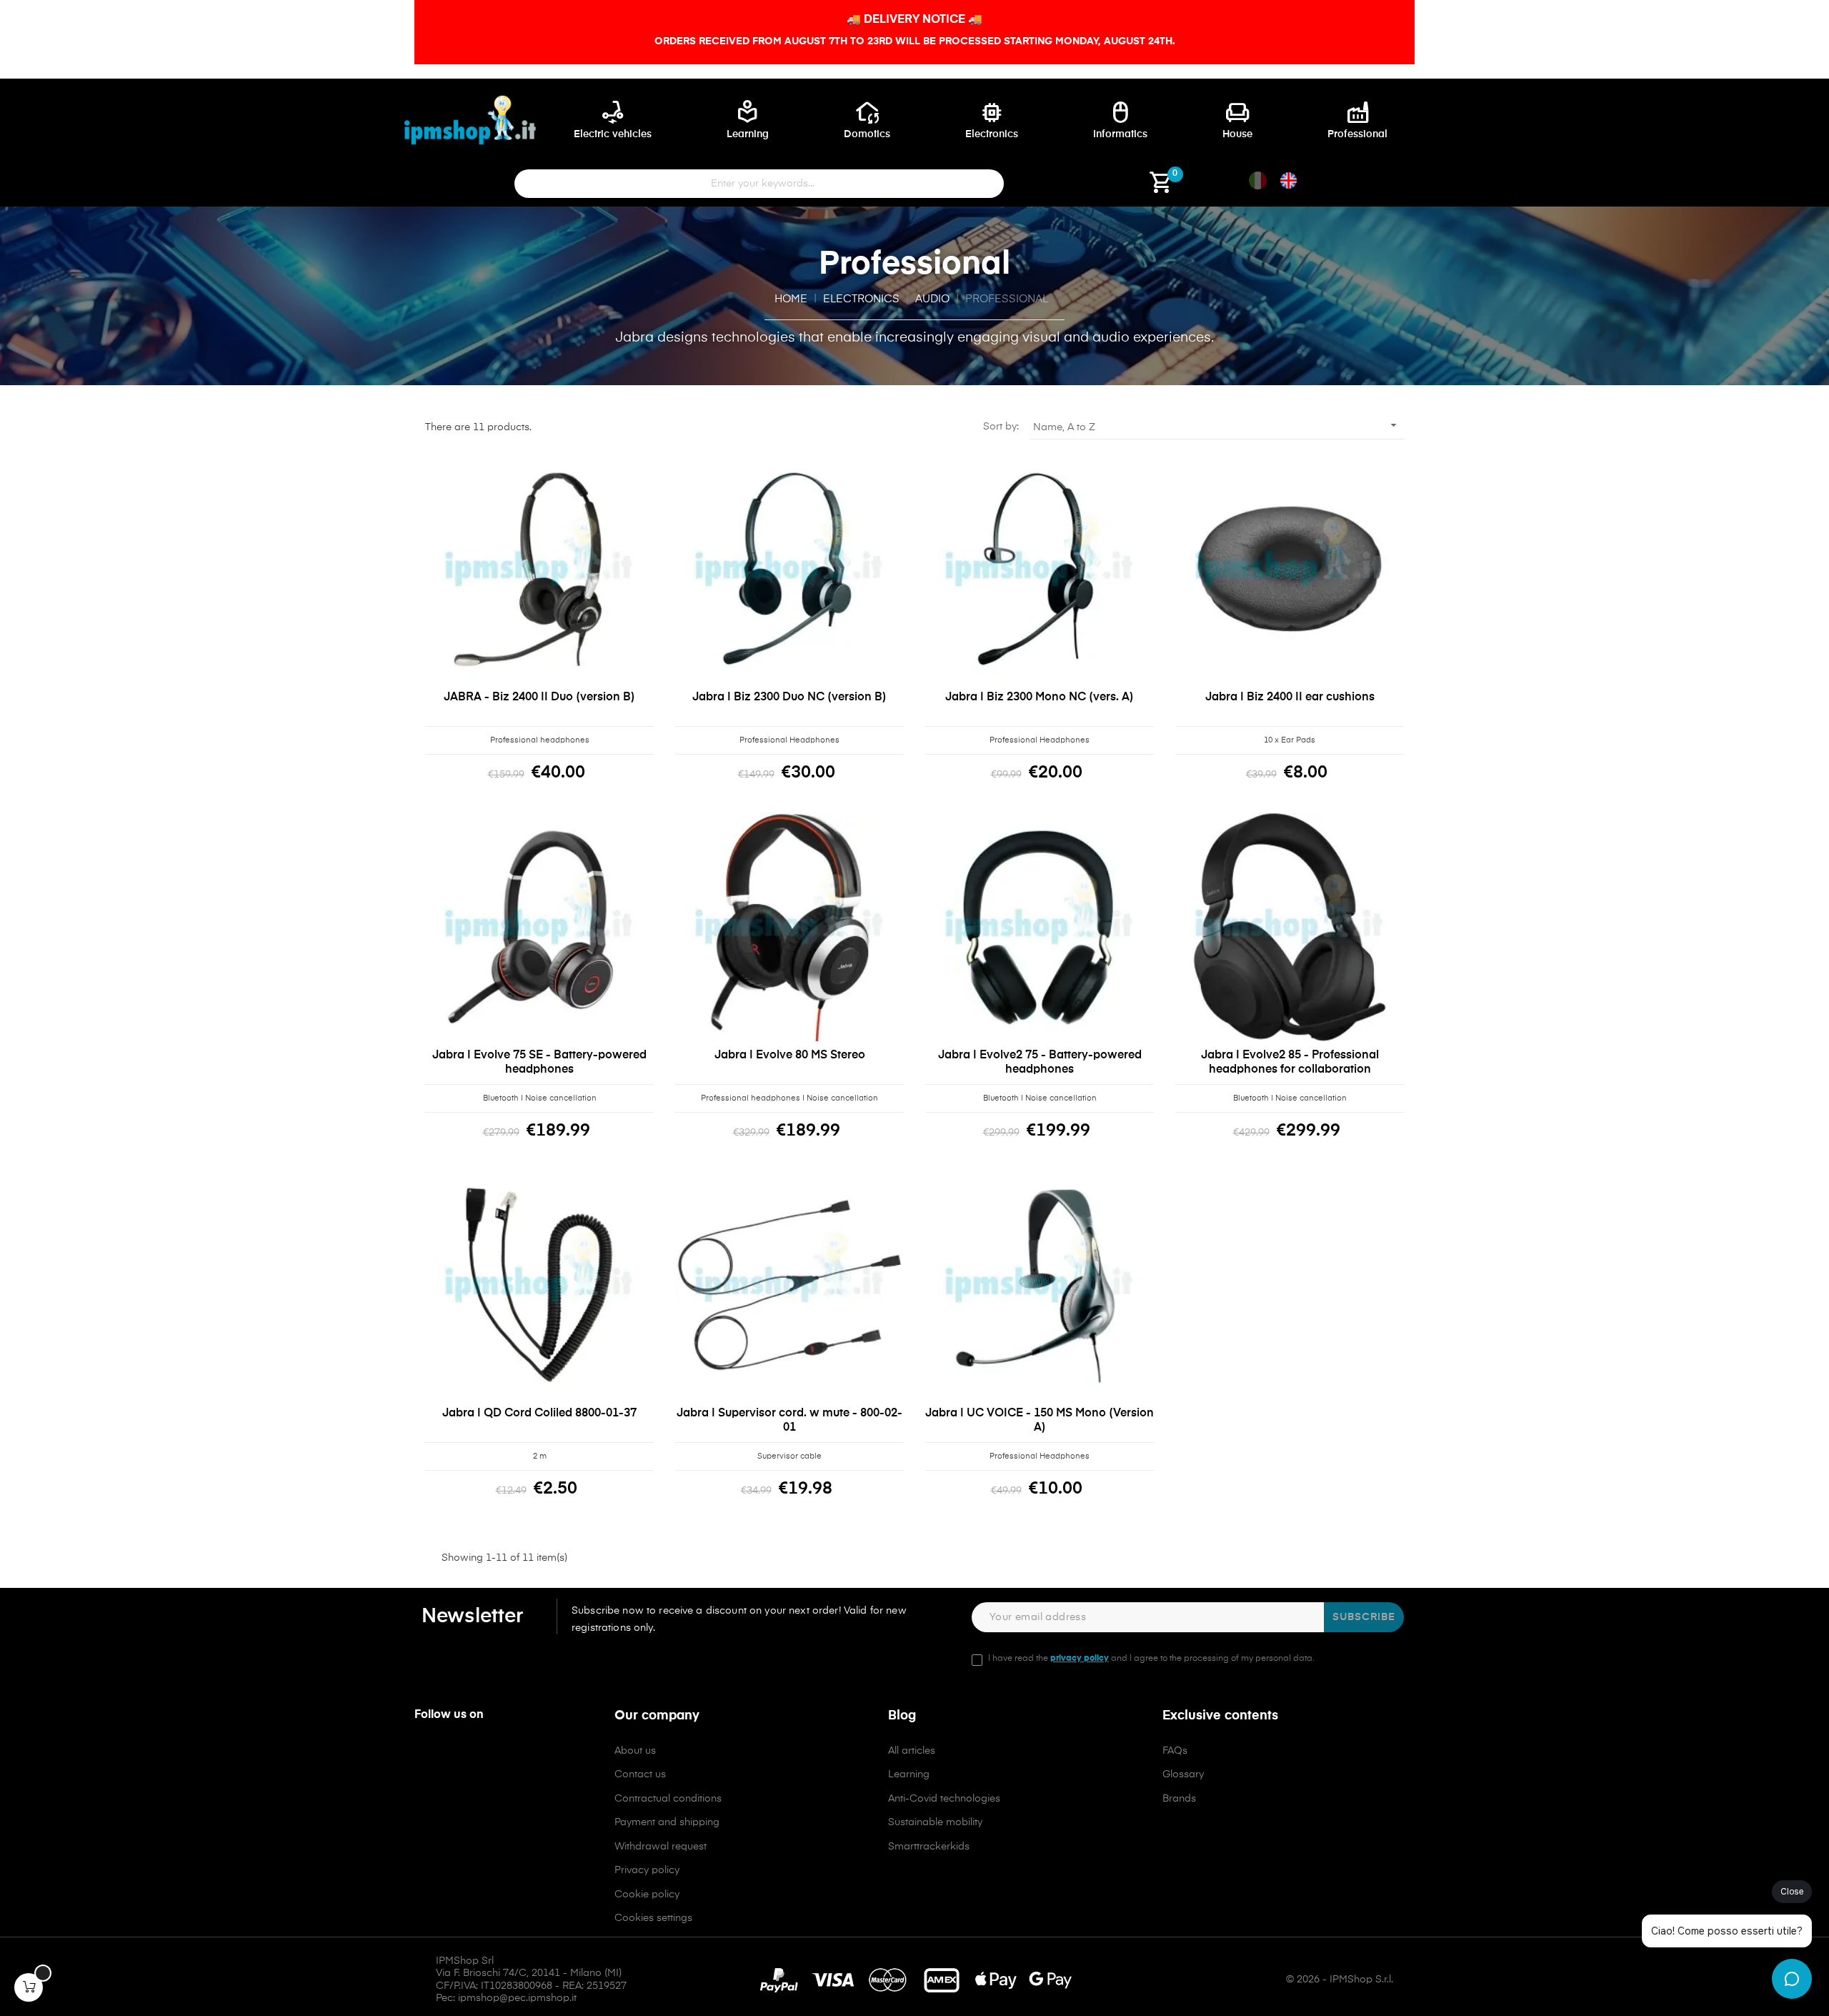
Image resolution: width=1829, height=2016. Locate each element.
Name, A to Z (1217, 425)
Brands (1179, 1799)
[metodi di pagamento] (915, 1980)
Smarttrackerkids (929, 1847)
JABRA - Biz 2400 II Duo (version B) (539, 697)
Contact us (640, 1774)
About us (635, 1751)
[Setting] (1072, 188)
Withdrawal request (661, 1847)
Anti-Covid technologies (944, 1799)
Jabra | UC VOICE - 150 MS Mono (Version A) (1040, 1421)
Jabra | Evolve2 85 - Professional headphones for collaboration (1290, 1063)
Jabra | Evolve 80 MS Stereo (790, 1056)
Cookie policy (647, 1895)
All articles (912, 1751)
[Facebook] (424, 1756)
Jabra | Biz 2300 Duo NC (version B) (789, 697)
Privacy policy (647, 1870)
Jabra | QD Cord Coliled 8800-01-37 (539, 1414)
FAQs (1175, 1751)
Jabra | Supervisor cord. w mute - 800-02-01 (789, 1421)
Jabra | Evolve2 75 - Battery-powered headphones (1040, 1063)
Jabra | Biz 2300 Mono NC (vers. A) (1040, 697)
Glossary (1183, 1774)
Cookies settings (653, 1918)
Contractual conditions (668, 1799)
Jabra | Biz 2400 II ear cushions (1290, 697)
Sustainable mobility (935, 1822)
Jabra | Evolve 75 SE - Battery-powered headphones (539, 1063)
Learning (909, 1774)
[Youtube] (486, 1756)
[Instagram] (455, 1756)
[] (29, 1987)
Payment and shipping (667, 1822)
